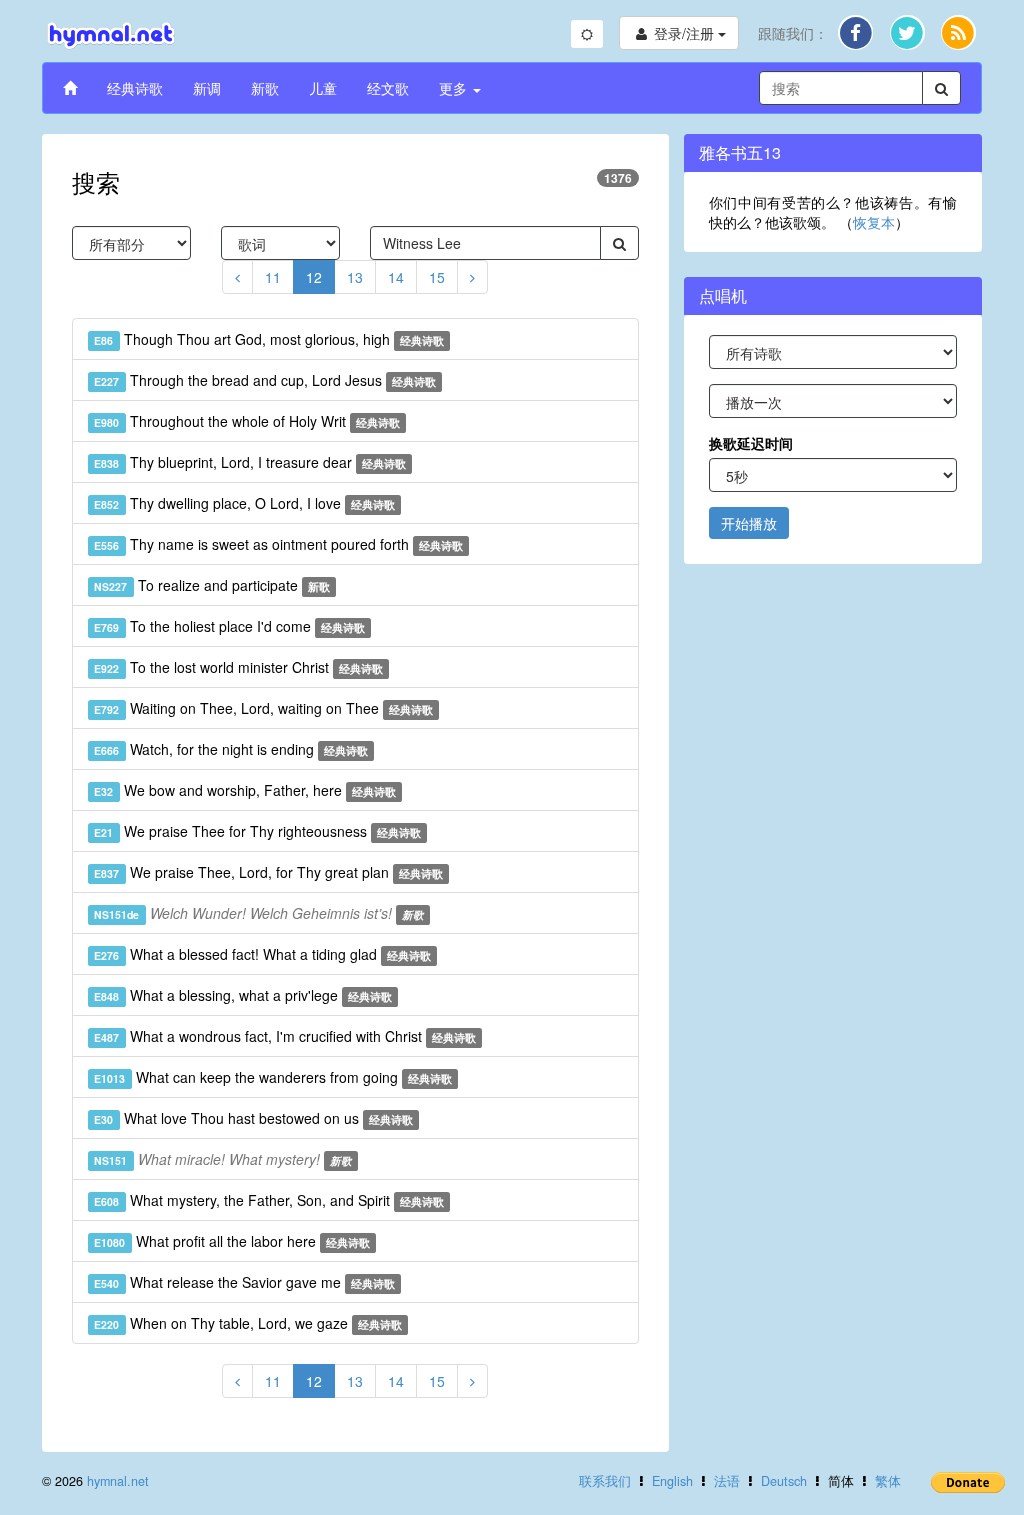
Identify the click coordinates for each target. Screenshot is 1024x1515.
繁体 (888, 1481)
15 (437, 277)
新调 (207, 88)
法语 (727, 1481)
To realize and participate (212, 585)
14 (396, 277)
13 (355, 277)
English (672, 1481)
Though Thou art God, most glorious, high (269, 339)
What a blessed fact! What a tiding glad (262, 954)
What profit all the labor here (232, 1241)
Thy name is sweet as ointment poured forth (278, 544)
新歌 (265, 88)
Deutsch (784, 1481)
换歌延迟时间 (751, 443)
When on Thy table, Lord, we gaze (248, 1323)
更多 (455, 88)
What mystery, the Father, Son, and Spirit (269, 1200)
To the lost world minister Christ (238, 667)
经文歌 (388, 88)
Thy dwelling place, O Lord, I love (244, 503)
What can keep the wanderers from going (273, 1077)
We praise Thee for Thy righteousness (257, 831)
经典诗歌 (135, 88)
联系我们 (605, 1481)
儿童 (323, 88)
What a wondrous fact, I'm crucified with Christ (285, 1036)
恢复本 (874, 222)
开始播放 (749, 523)
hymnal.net (118, 1481)
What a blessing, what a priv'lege (243, 995)
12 (314, 277)
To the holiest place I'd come (229, 626)
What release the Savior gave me (244, 1282)
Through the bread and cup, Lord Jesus (265, 380)
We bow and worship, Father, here (245, 790)
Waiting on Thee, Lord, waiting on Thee (263, 708)
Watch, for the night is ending (231, 749)
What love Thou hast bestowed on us (253, 1118)
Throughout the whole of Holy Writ (247, 421)
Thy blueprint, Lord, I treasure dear (250, 462)
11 (273, 277)
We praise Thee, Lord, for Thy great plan (268, 872)
